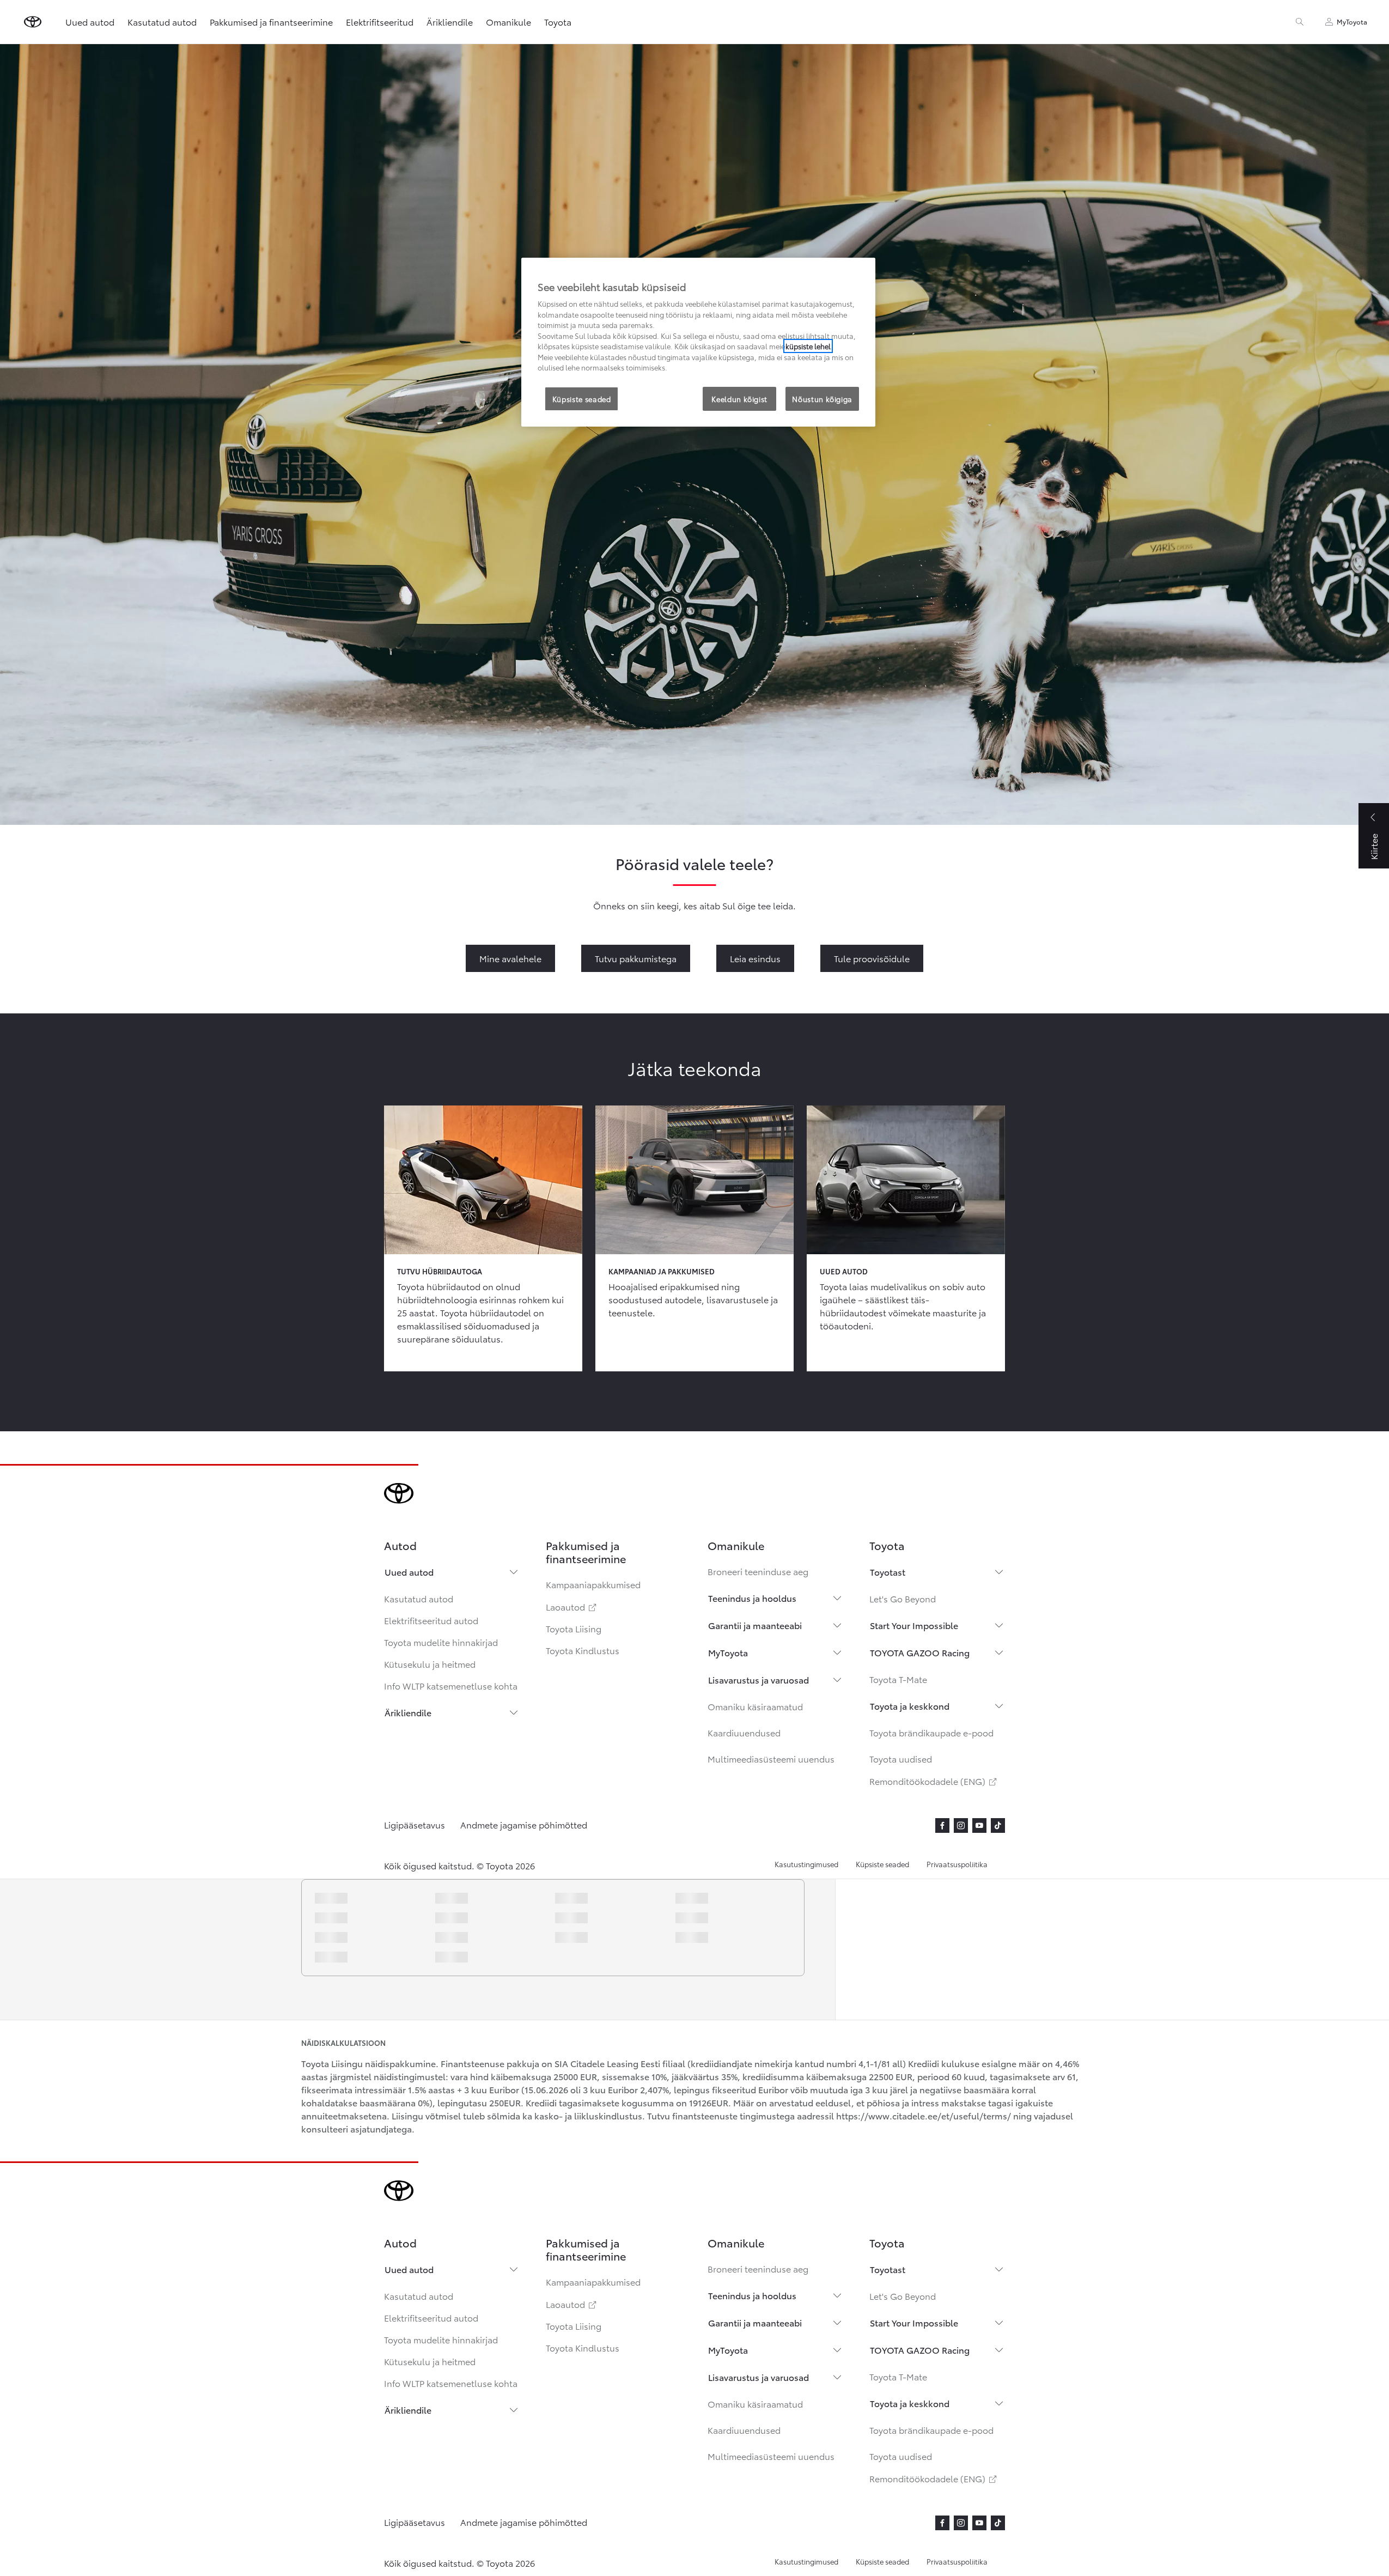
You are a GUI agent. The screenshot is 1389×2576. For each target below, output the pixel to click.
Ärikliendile (408, 1712)
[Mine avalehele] (33, 22)
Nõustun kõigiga (822, 399)
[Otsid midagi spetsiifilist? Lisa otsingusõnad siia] (1300, 22)
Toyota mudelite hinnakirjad (441, 1642)
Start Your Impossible (914, 1625)
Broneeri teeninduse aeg (758, 1571)
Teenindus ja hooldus (752, 1598)
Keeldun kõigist (739, 399)
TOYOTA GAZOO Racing (920, 1652)
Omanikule (508, 22)
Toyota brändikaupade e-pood (931, 1732)
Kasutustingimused (806, 1864)
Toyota (558, 22)
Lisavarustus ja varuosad (759, 1679)
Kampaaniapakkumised (593, 1584)
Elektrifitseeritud (380, 22)
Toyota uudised (901, 1758)
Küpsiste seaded (882, 1864)
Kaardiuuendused (744, 1732)
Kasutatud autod (419, 1598)
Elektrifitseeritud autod (431, 1620)
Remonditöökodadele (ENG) (934, 1781)
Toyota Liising (574, 1628)
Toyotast (888, 1572)
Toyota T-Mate (898, 1679)
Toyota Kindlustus (583, 1650)
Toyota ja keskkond (910, 1706)
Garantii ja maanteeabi (755, 1625)
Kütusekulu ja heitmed (430, 1664)
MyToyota (728, 1652)
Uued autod (409, 1572)
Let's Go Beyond (903, 1598)
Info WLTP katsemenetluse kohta (451, 1685)
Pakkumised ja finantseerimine (271, 22)
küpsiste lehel (808, 346)
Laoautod (572, 1606)
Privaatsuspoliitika (957, 1864)
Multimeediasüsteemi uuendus (771, 1758)
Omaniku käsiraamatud (755, 1706)
